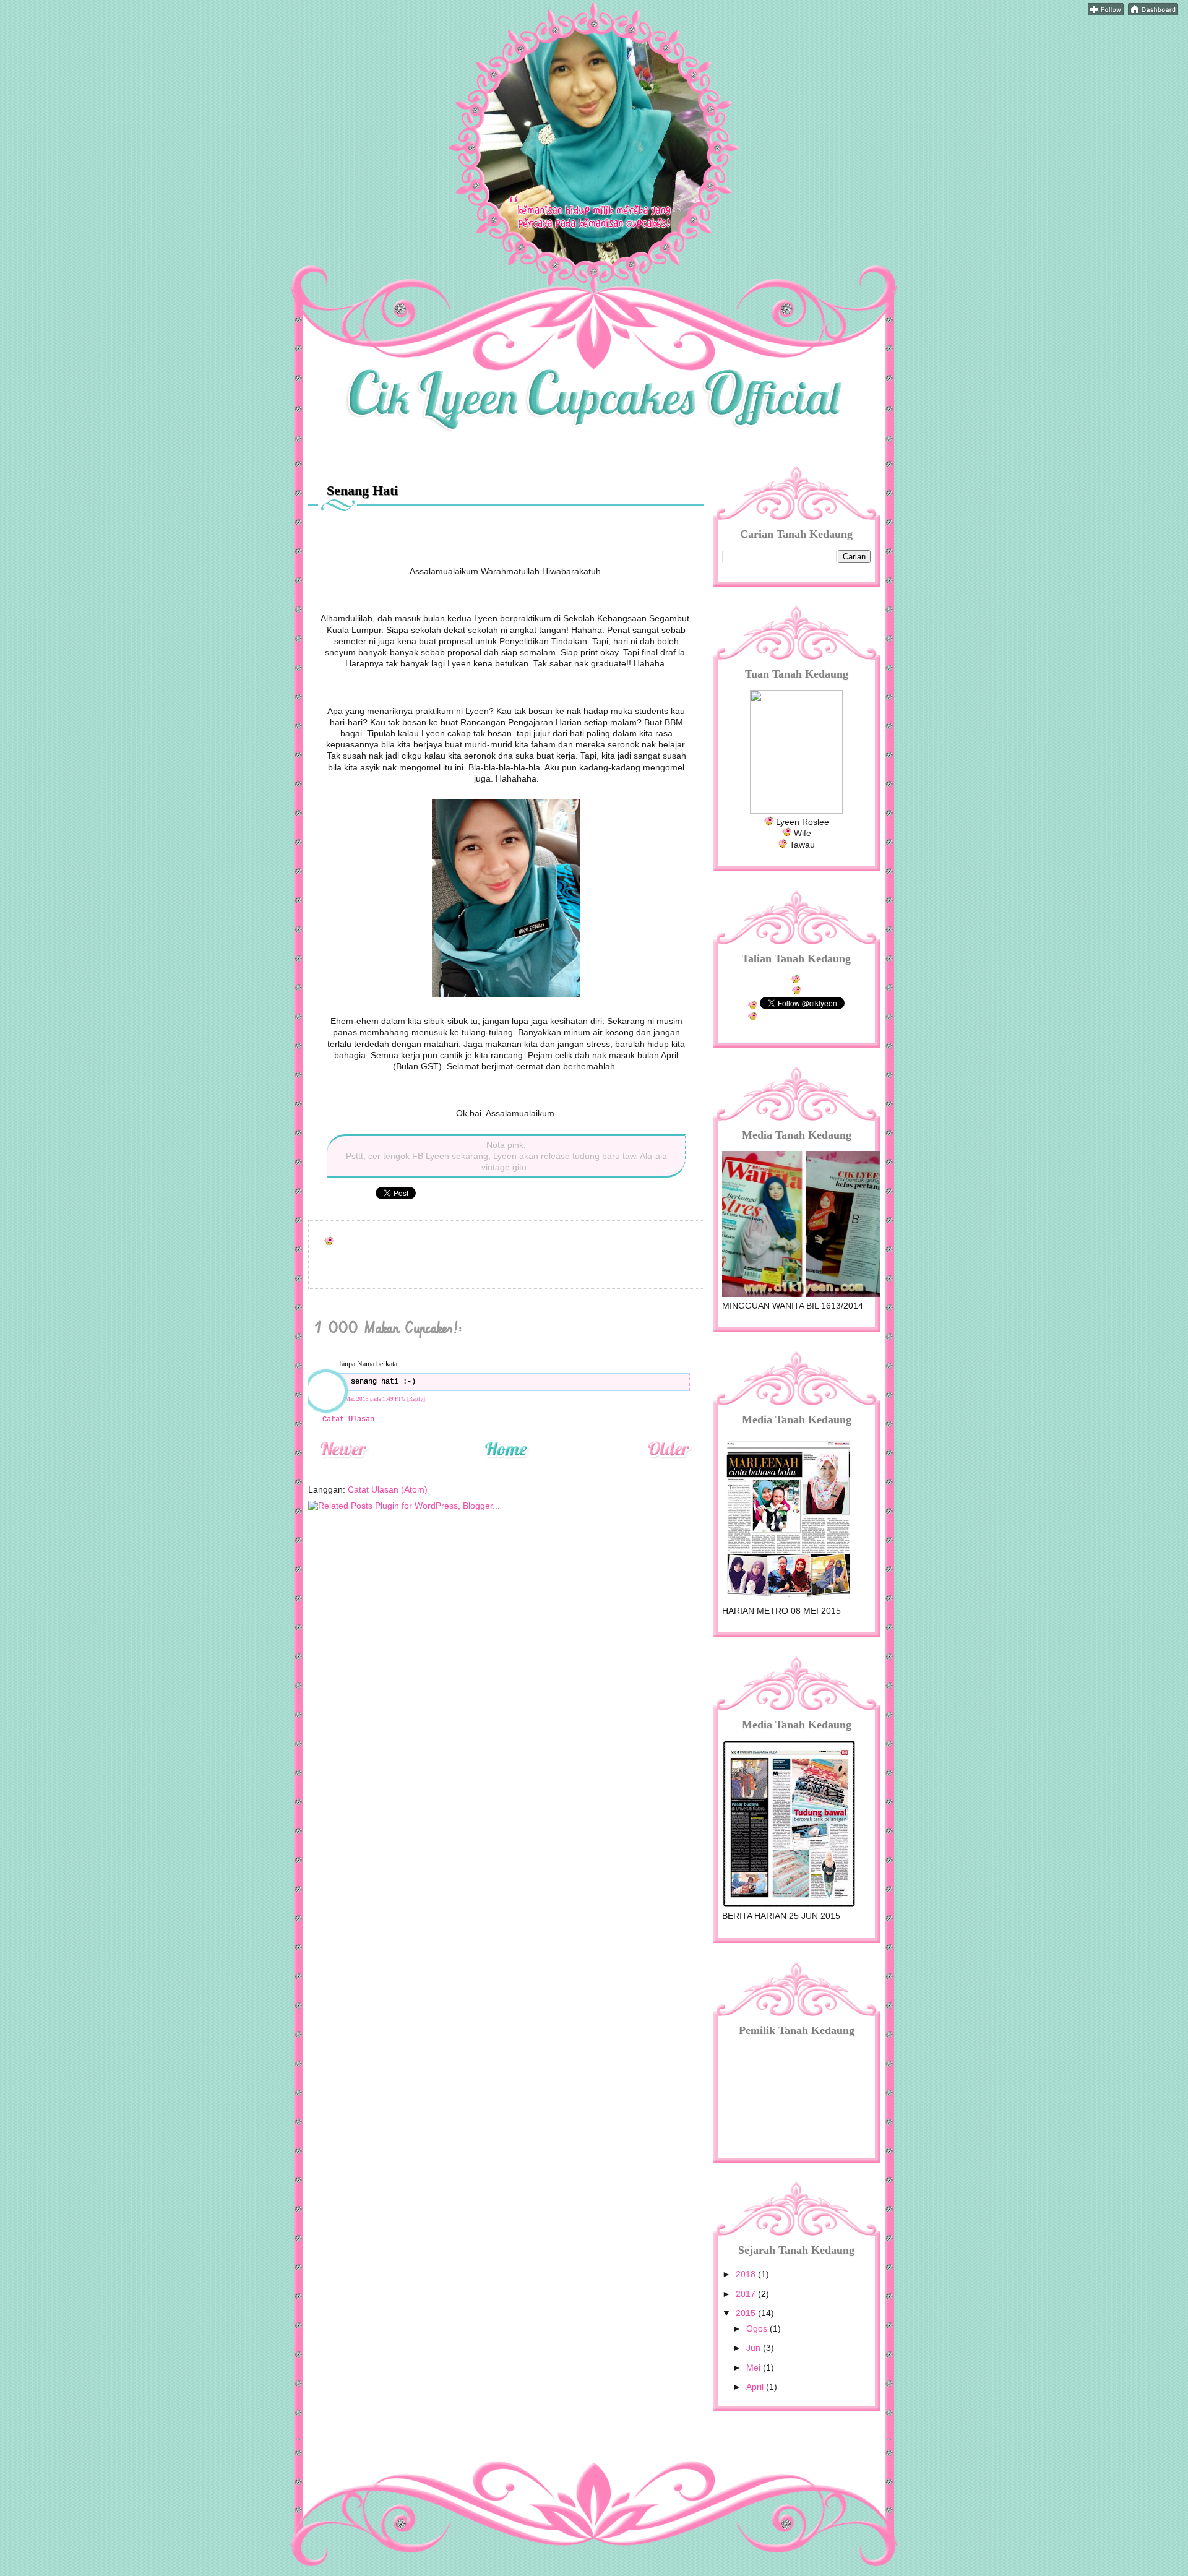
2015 (747, 2313)
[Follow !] (1106, 12)
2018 (747, 2274)
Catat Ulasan (348, 1419)
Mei (755, 2367)
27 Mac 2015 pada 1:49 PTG (372, 1399)
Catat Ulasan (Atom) (388, 1489)
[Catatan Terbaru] (343, 1465)
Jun (755, 2348)
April (756, 2387)
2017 (747, 2294)
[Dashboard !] (1153, 12)
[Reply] (416, 1399)
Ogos (758, 2328)
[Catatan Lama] (669, 1465)
